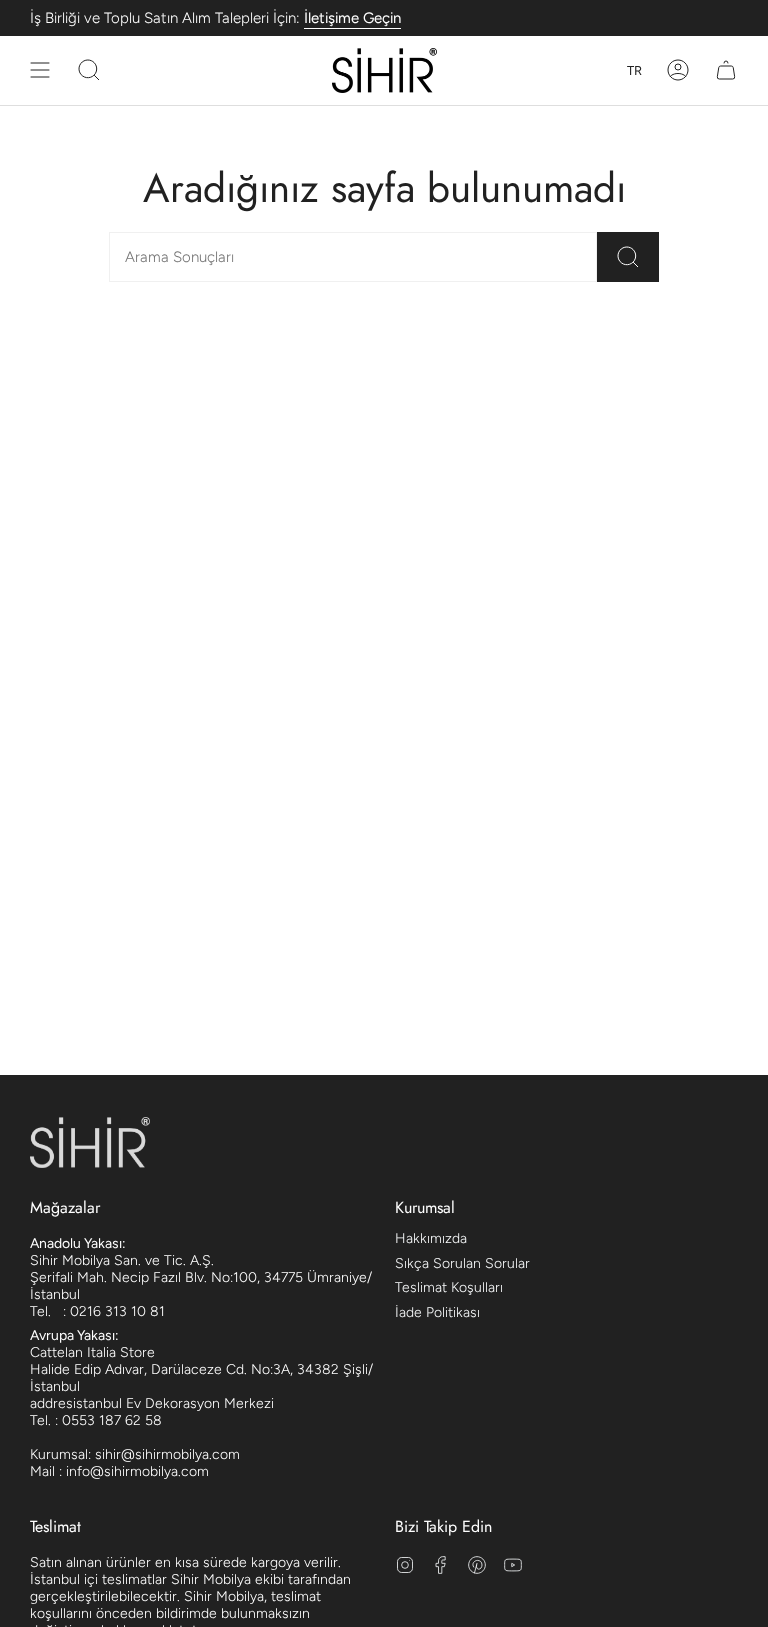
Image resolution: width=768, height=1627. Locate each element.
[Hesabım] (678, 70)
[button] (89, 70)
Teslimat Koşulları (449, 1287)
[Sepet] (726, 70)
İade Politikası (437, 1312)
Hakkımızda (431, 1238)
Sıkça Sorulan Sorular (462, 1263)
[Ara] (628, 257)
